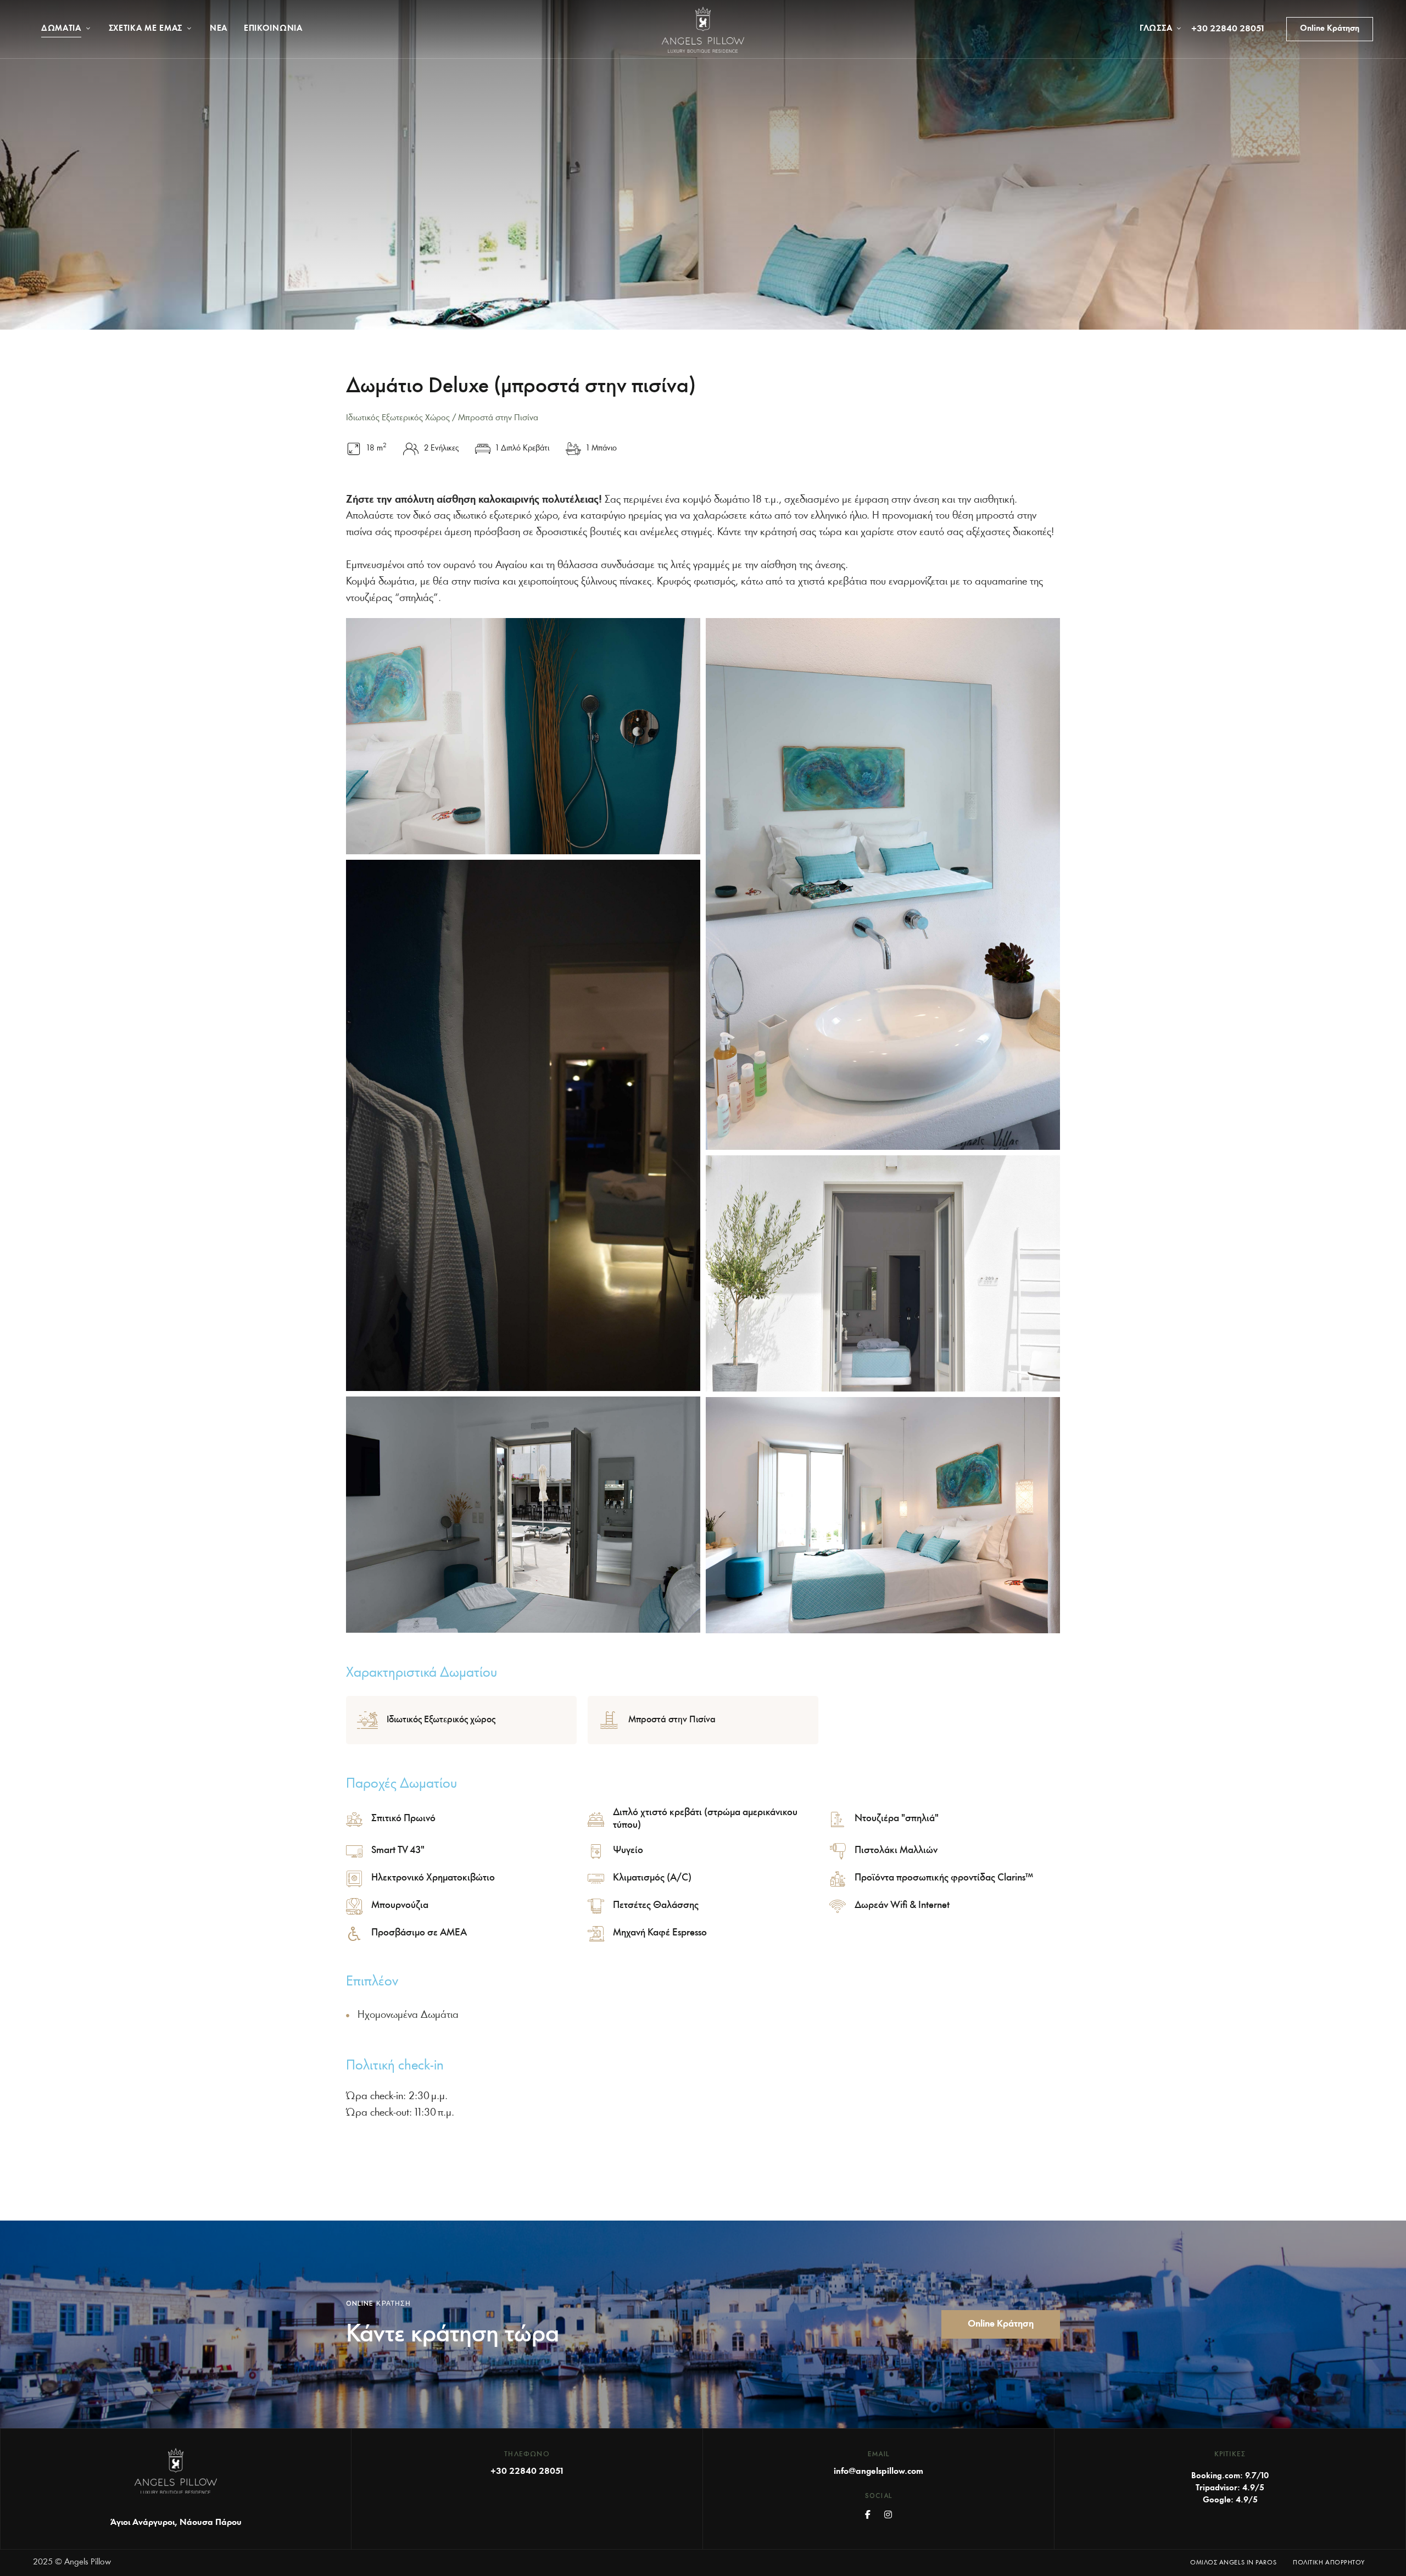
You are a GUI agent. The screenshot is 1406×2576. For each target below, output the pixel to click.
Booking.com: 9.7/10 (1230, 2476)
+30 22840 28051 (1228, 29)
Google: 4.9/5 (1230, 2500)
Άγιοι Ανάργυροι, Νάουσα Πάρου (176, 2523)
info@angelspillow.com (878, 2472)
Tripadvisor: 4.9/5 (1230, 2488)
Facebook (868, 2514)
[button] (1330, 29)
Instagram (888, 2514)
